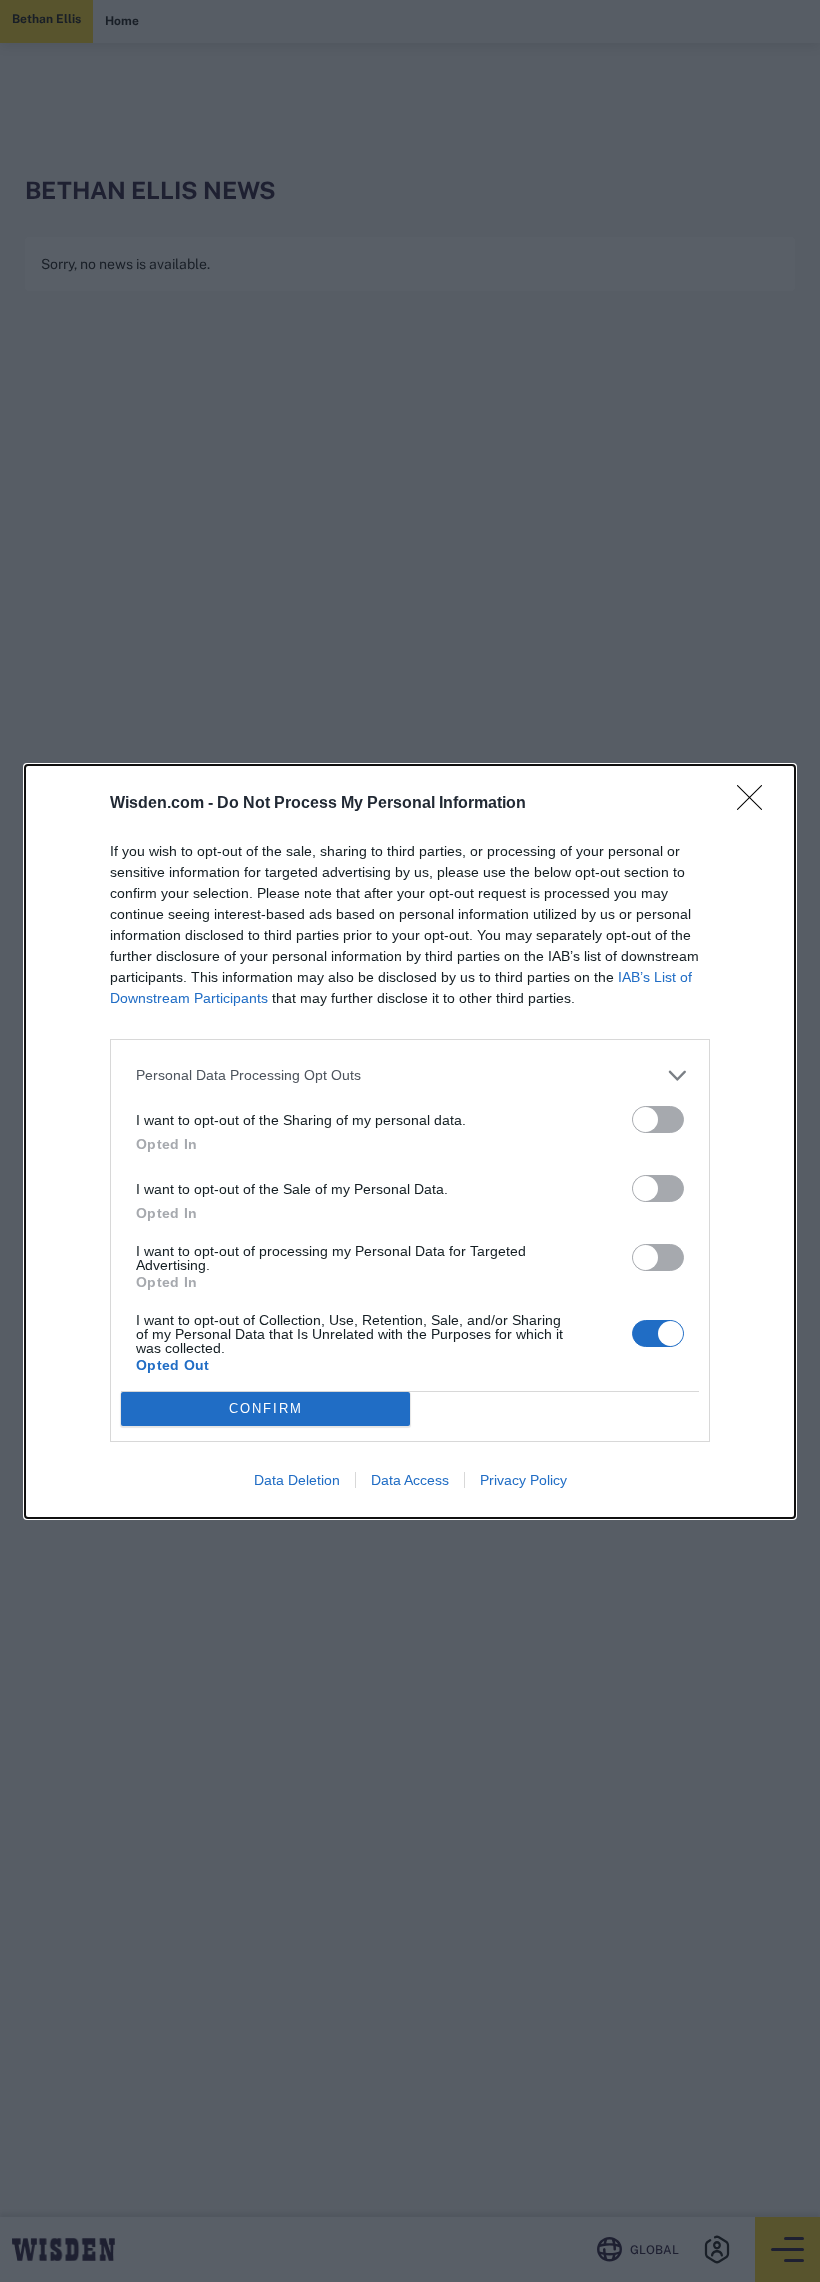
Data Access (410, 1480)
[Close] (756, 804)
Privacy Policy (523, 1480)
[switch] (658, 1119)
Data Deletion (297, 1480)
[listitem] (410, 1075)
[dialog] (410, 1141)
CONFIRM (266, 1408)
